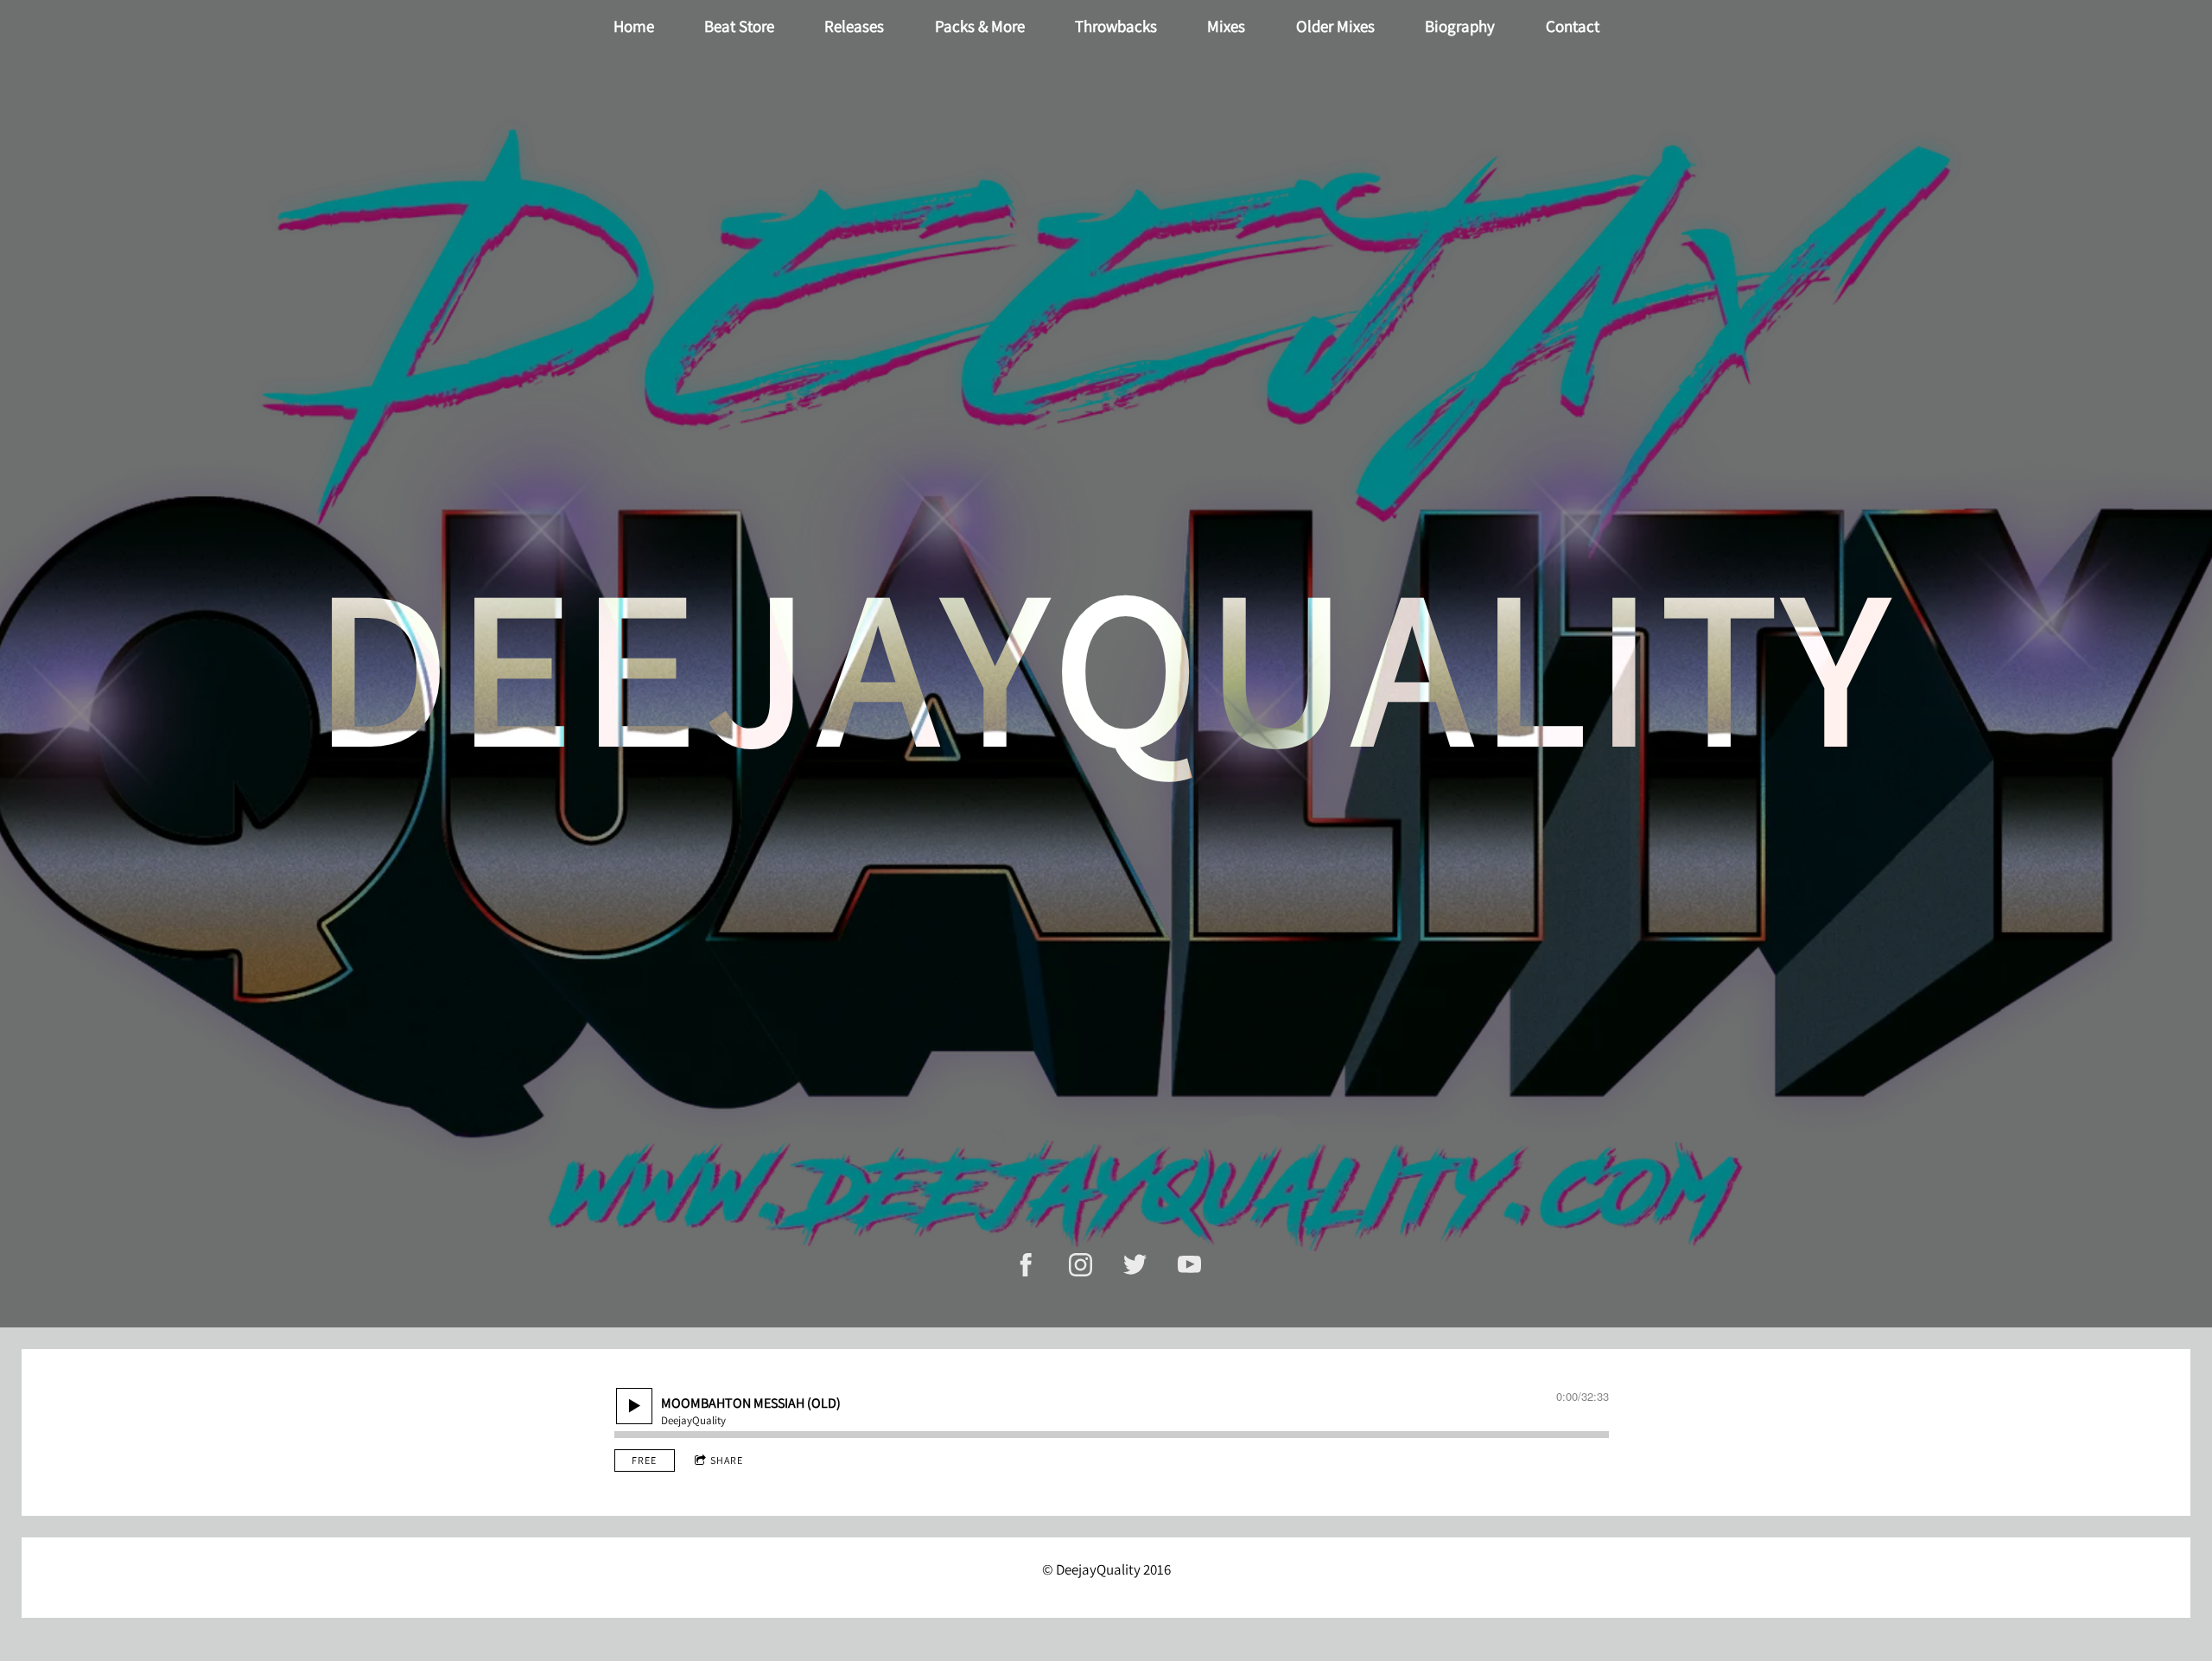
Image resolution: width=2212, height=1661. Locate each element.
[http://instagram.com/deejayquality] (1081, 1265)
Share (727, 1460)
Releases (854, 26)
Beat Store (739, 26)
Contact (1573, 26)
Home (634, 26)
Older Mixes (1335, 26)
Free (644, 1460)
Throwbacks (1116, 26)
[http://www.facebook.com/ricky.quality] (1026, 1265)
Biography (1460, 26)
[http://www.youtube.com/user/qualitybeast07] (1189, 1265)
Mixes (1226, 26)
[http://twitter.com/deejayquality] (1135, 1265)
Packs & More (980, 26)
